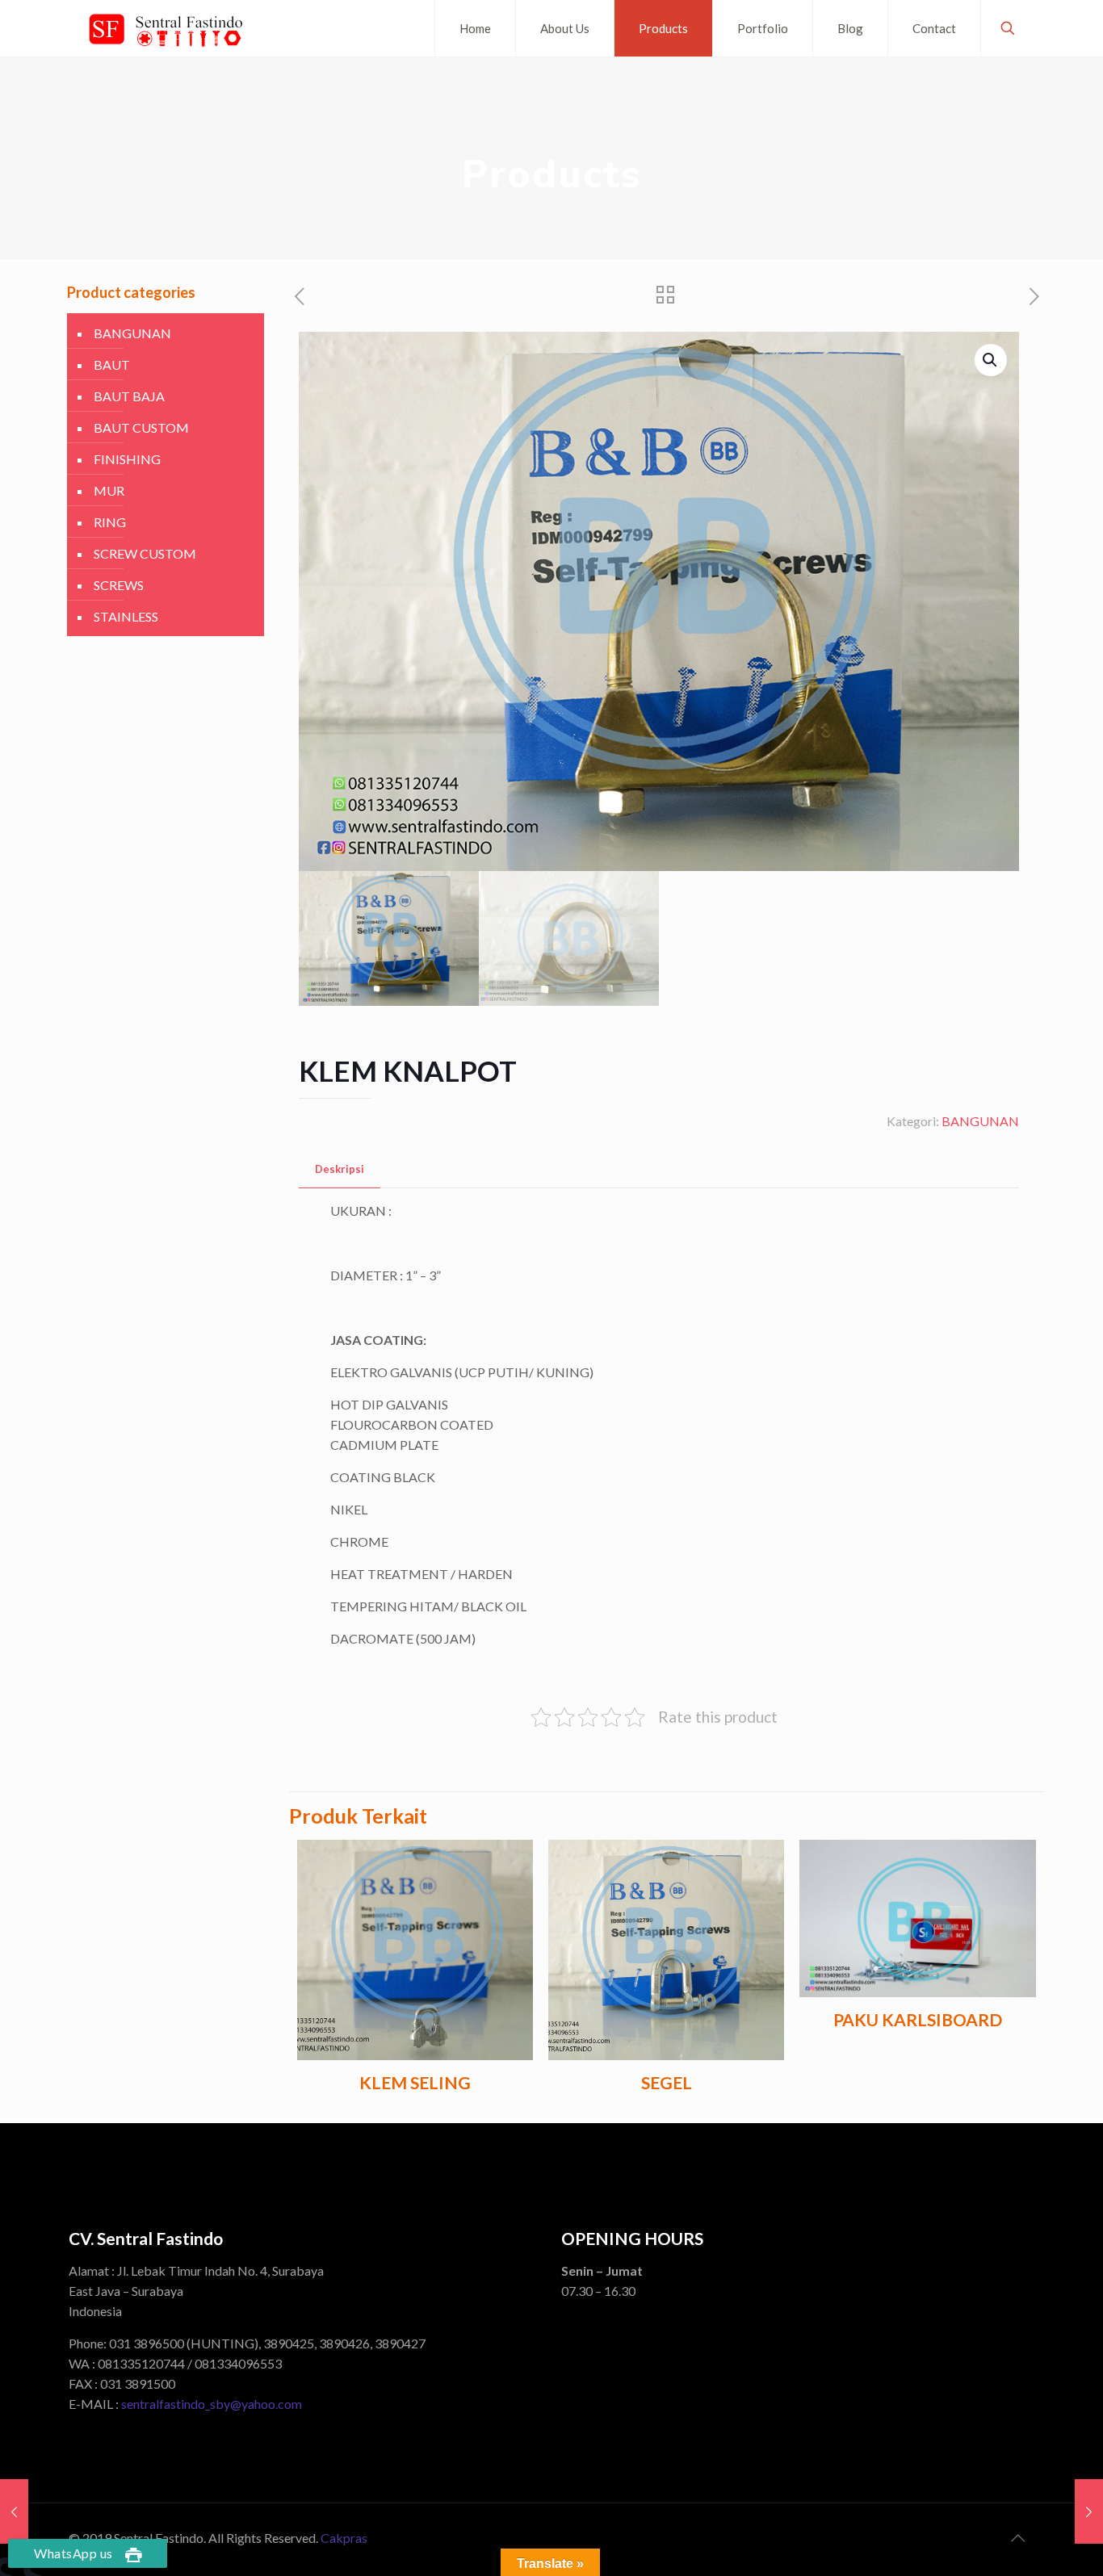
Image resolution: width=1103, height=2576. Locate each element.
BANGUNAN (980, 1121)
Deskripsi (340, 1169)
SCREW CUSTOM (145, 553)
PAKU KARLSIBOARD (918, 2019)
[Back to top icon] (1017, 2537)
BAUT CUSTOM (141, 427)
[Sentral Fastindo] (166, 28)
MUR (109, 490)
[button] (991, 360)
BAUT (112, 364)
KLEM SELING (415, 2082)
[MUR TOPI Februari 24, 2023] (1089, 2511)
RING (110, 522)
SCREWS (119, 585)
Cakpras (344, 2538)
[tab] (340, 1169)
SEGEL (667, 2082)
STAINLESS (126, 616)
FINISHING (127, 459)
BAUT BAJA (129, 396)
